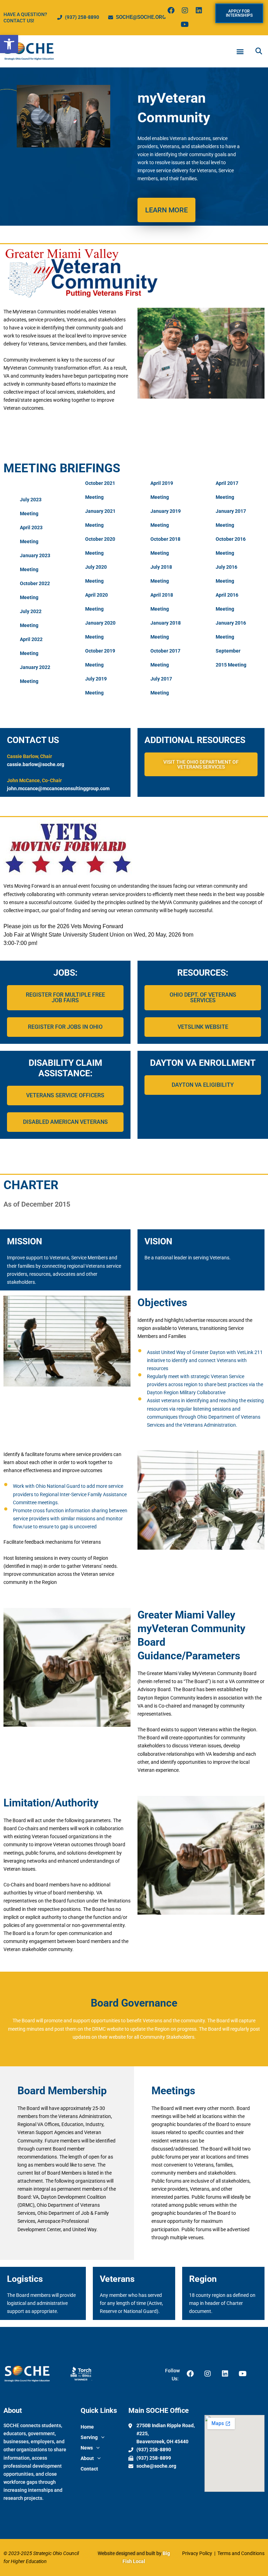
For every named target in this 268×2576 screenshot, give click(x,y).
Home (87, 2427)
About (87, 2458)
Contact (89, 2469)
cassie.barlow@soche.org (36, 764)
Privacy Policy (198, 2553)
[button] (9, 44)
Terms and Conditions (240, 2553)
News (87, 2448)
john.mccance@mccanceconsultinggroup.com (58, 788)
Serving (89, 2437)
